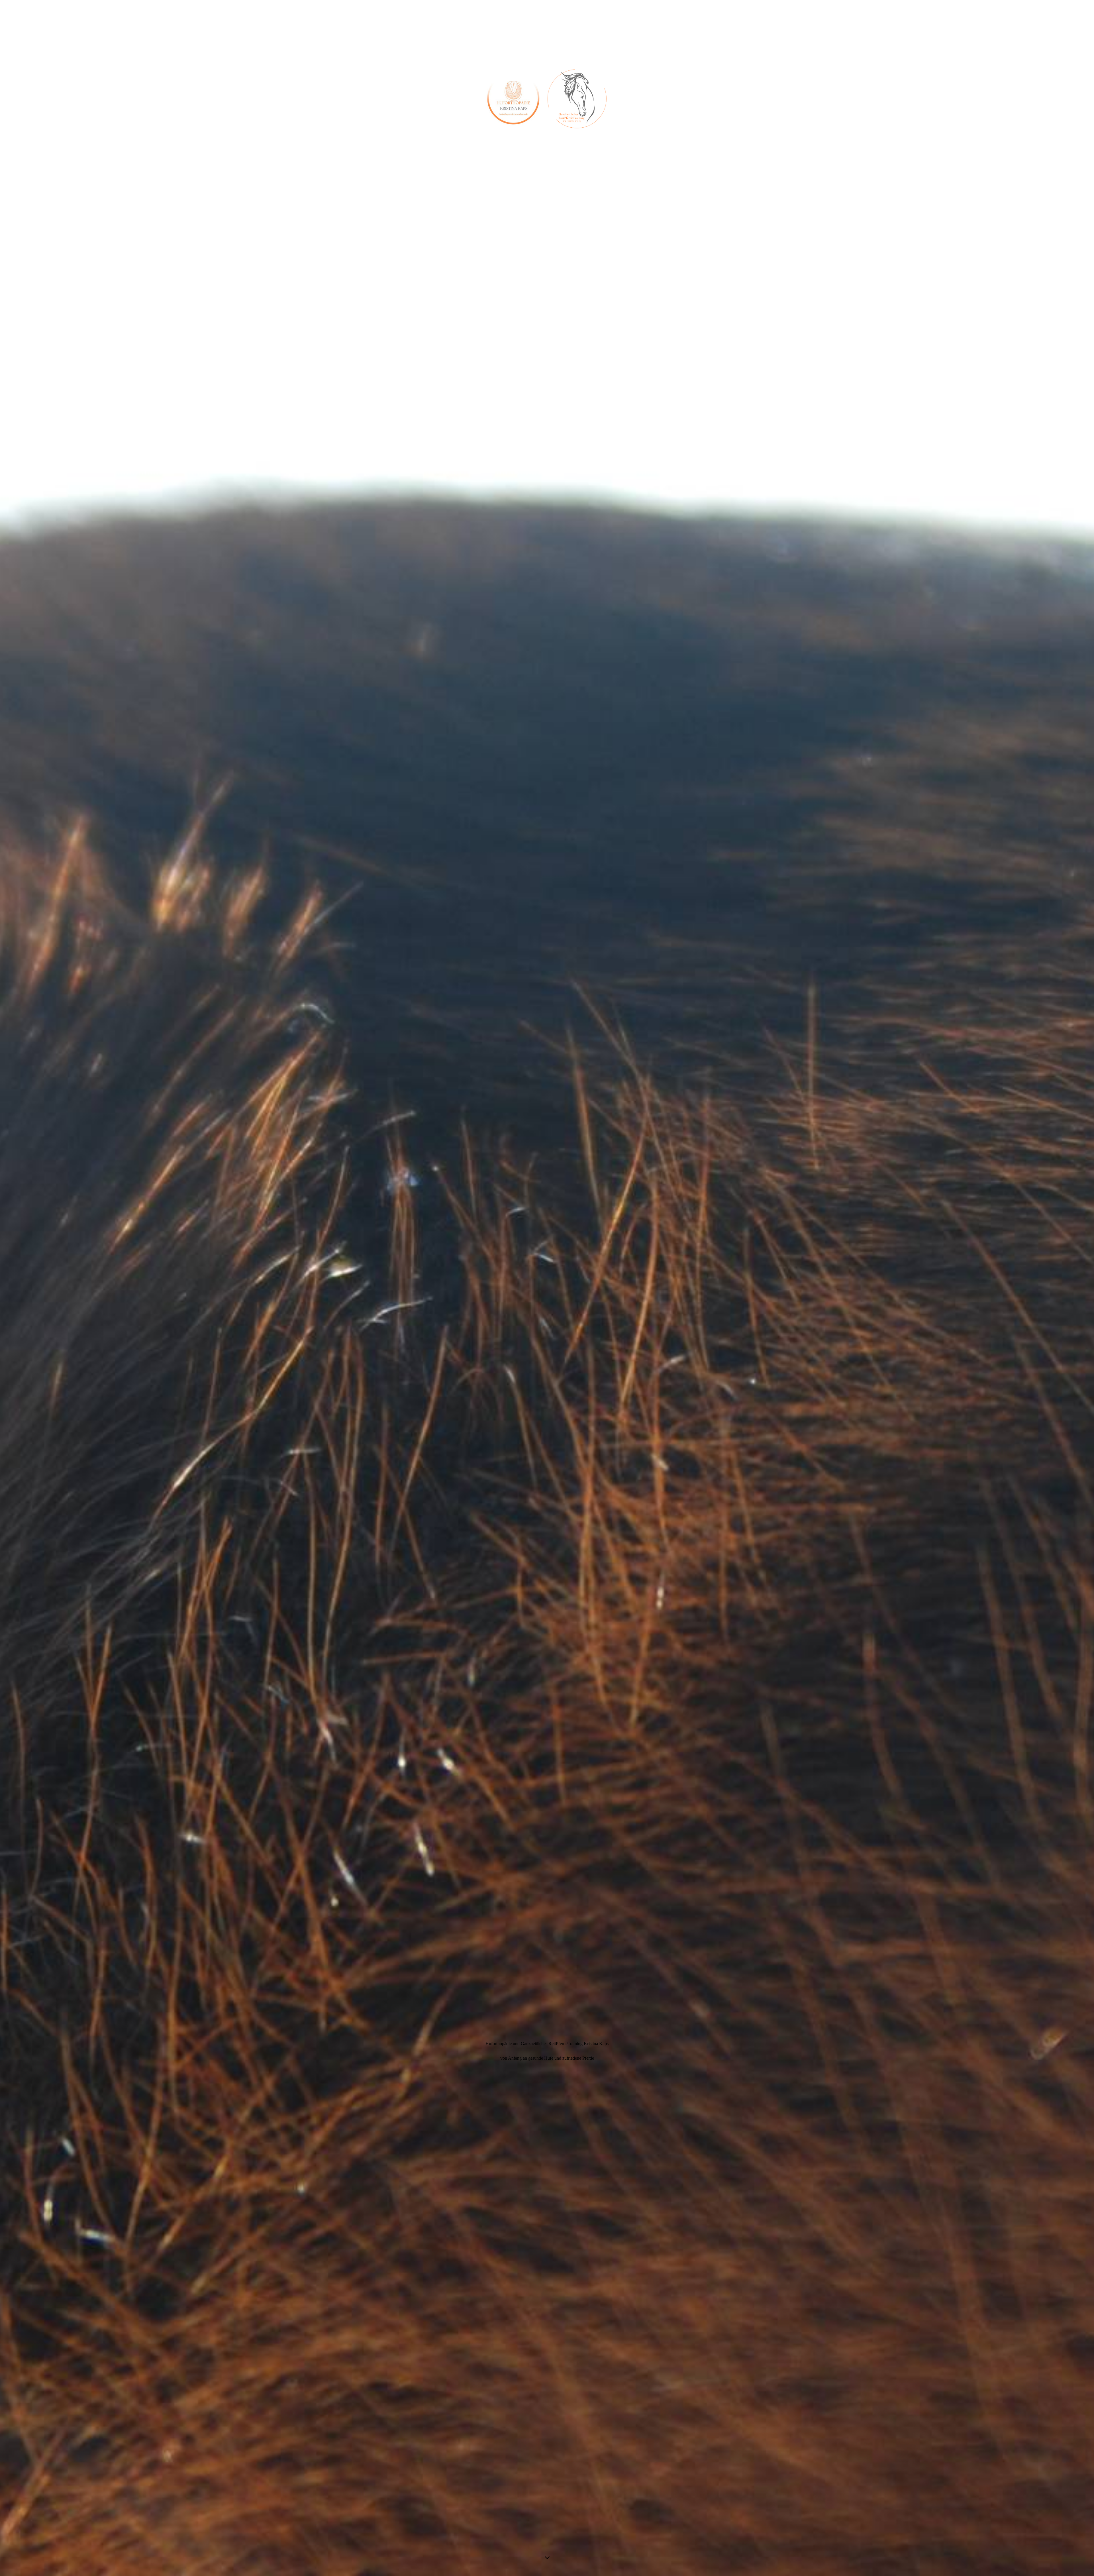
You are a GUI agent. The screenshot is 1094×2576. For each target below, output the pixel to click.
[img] (547, 1288)
